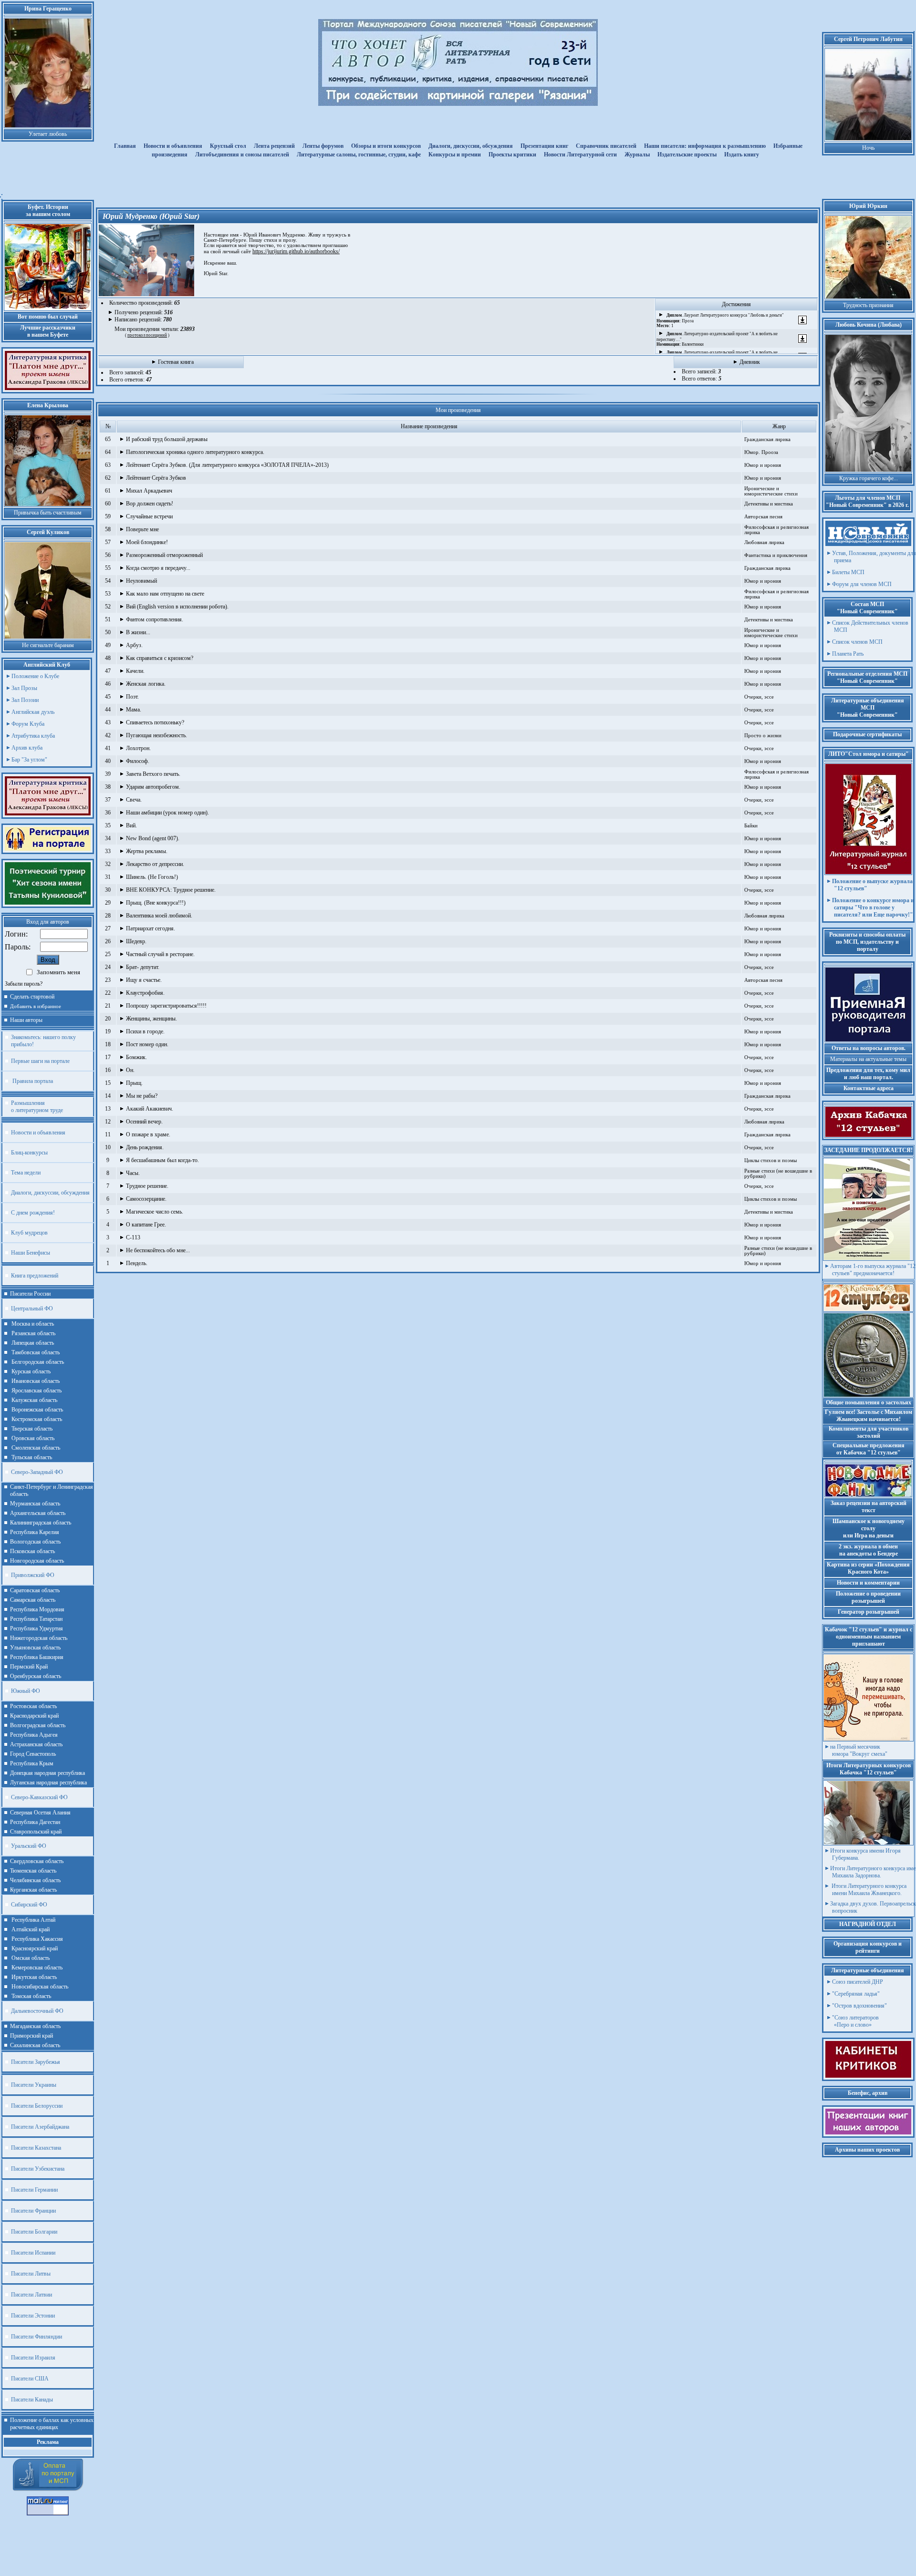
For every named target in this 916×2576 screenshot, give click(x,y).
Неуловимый (141, 581)
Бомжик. (136, 1057)
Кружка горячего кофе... (869, 478)
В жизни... (138, 632)
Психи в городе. (145, 1031)
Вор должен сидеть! (150, 504)
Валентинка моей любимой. (159, 916)
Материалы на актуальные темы (868, 1059)
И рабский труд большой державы (167, 439)
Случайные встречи (149, 516)
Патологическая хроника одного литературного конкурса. (195, 452)
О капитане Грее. (146, 1225)
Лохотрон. (138, 748)
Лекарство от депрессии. (155, 864)
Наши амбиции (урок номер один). (167, 813)
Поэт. (132, 697)
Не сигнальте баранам (48, 645)
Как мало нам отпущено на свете (165, 594)
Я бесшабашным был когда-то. (162, 1160)
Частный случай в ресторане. (160, 954)
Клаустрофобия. (145, 993)
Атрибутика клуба (33, 736)
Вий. (131, 825)
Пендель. (137, 1263)
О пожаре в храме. (148, 1134)
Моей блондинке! (147, 542)
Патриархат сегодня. (151, 928)
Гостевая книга (176, 362)
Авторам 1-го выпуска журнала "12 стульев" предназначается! (873, 1270)
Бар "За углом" (29, 760)
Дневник (750, 362)
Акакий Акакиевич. (150, 1109)
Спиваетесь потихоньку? (155, 722)
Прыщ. (134, 1083)
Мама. (134, 710)
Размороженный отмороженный (164, 555)
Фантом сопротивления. (155, 619)
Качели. (135, 671)
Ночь (868, 148)
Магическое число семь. (155, 1212)
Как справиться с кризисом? (160, 658)
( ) (147, 335)
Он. (130, 1070)
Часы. (133, 1173)
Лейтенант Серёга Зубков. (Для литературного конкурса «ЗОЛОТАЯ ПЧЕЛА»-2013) (227, 465)
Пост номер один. (147, 1044)
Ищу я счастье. (144, 980)
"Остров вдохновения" (859, 2006)
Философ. (138, 761)
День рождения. (145, 1147)
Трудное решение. (147, 1186)
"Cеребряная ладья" (856, 1994)
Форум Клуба (28, 724)
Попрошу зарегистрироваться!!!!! (166, 1006)
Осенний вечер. (144, 1122)
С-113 (133, 1237)
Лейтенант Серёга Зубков (156, 478)
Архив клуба (27, 748)
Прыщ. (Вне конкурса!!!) (156, 903)
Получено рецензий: (144, 312)
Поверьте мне (142, 529)
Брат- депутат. (143, 967)
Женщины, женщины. (151, 1019)
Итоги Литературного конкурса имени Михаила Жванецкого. (868, 1890)
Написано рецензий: (143, 319)
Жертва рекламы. (147, 851)
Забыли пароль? (24, 984)
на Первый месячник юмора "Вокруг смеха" (859, 1750)
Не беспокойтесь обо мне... (158, 1250)
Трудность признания (868, 305)
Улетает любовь (48, 134)
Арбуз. (134, 645)
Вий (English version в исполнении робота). (177, 607)
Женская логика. (146, 684)
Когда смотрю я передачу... (158, 568)
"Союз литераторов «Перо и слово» (855, 2021)
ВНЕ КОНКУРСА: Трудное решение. (171, 890)
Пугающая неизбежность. (156, 735)
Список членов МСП (857, 642)
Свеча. (134, 800)
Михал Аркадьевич (149, 491)
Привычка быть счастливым (48, 513)
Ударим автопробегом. (153, 787)
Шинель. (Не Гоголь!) (152, 877)
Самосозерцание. (146, 1199)
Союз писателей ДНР (858, 1982)
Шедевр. (136, 941)
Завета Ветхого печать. (153, 774)
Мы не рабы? (142, 1096)
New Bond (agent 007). (153, 838)
